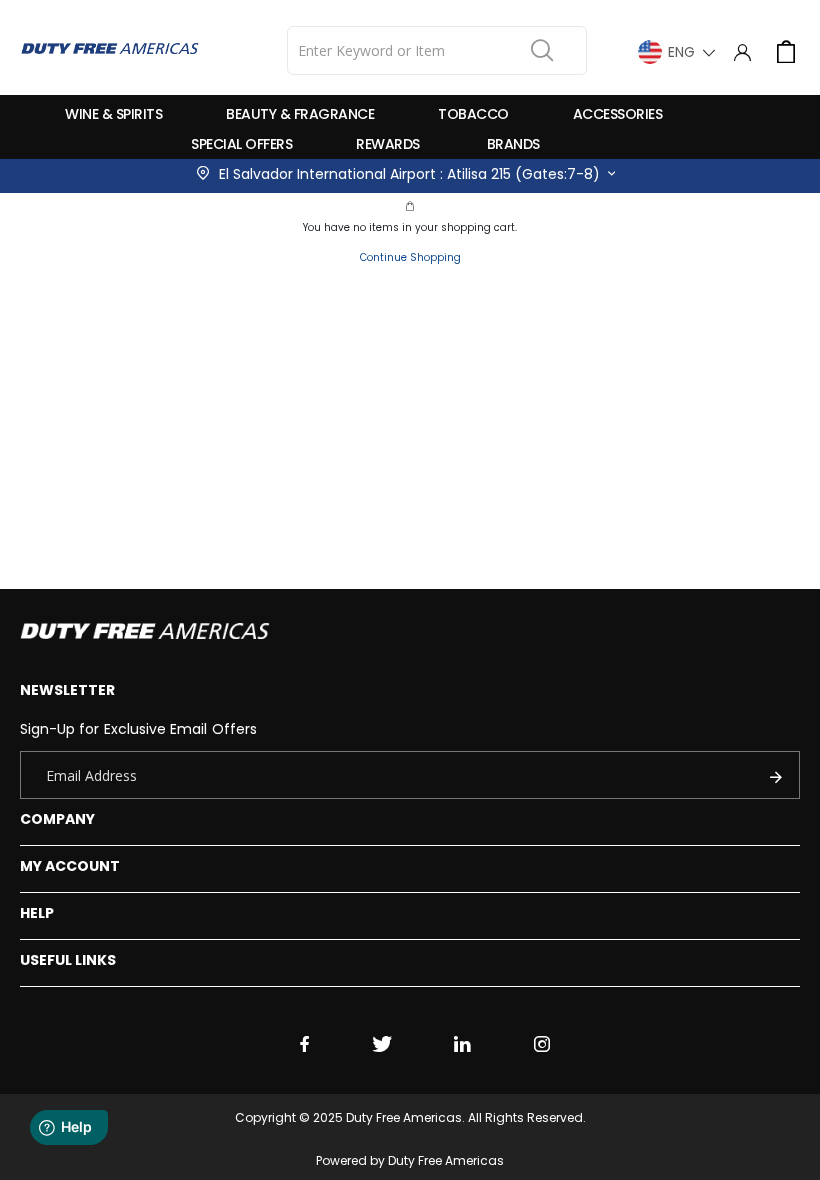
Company (57, 819)
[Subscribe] (781, 775)
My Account (70, 866)
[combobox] (437, 50)
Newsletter (68, 690)
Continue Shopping (410, 257)
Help (37, 913)
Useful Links (68, 960)
